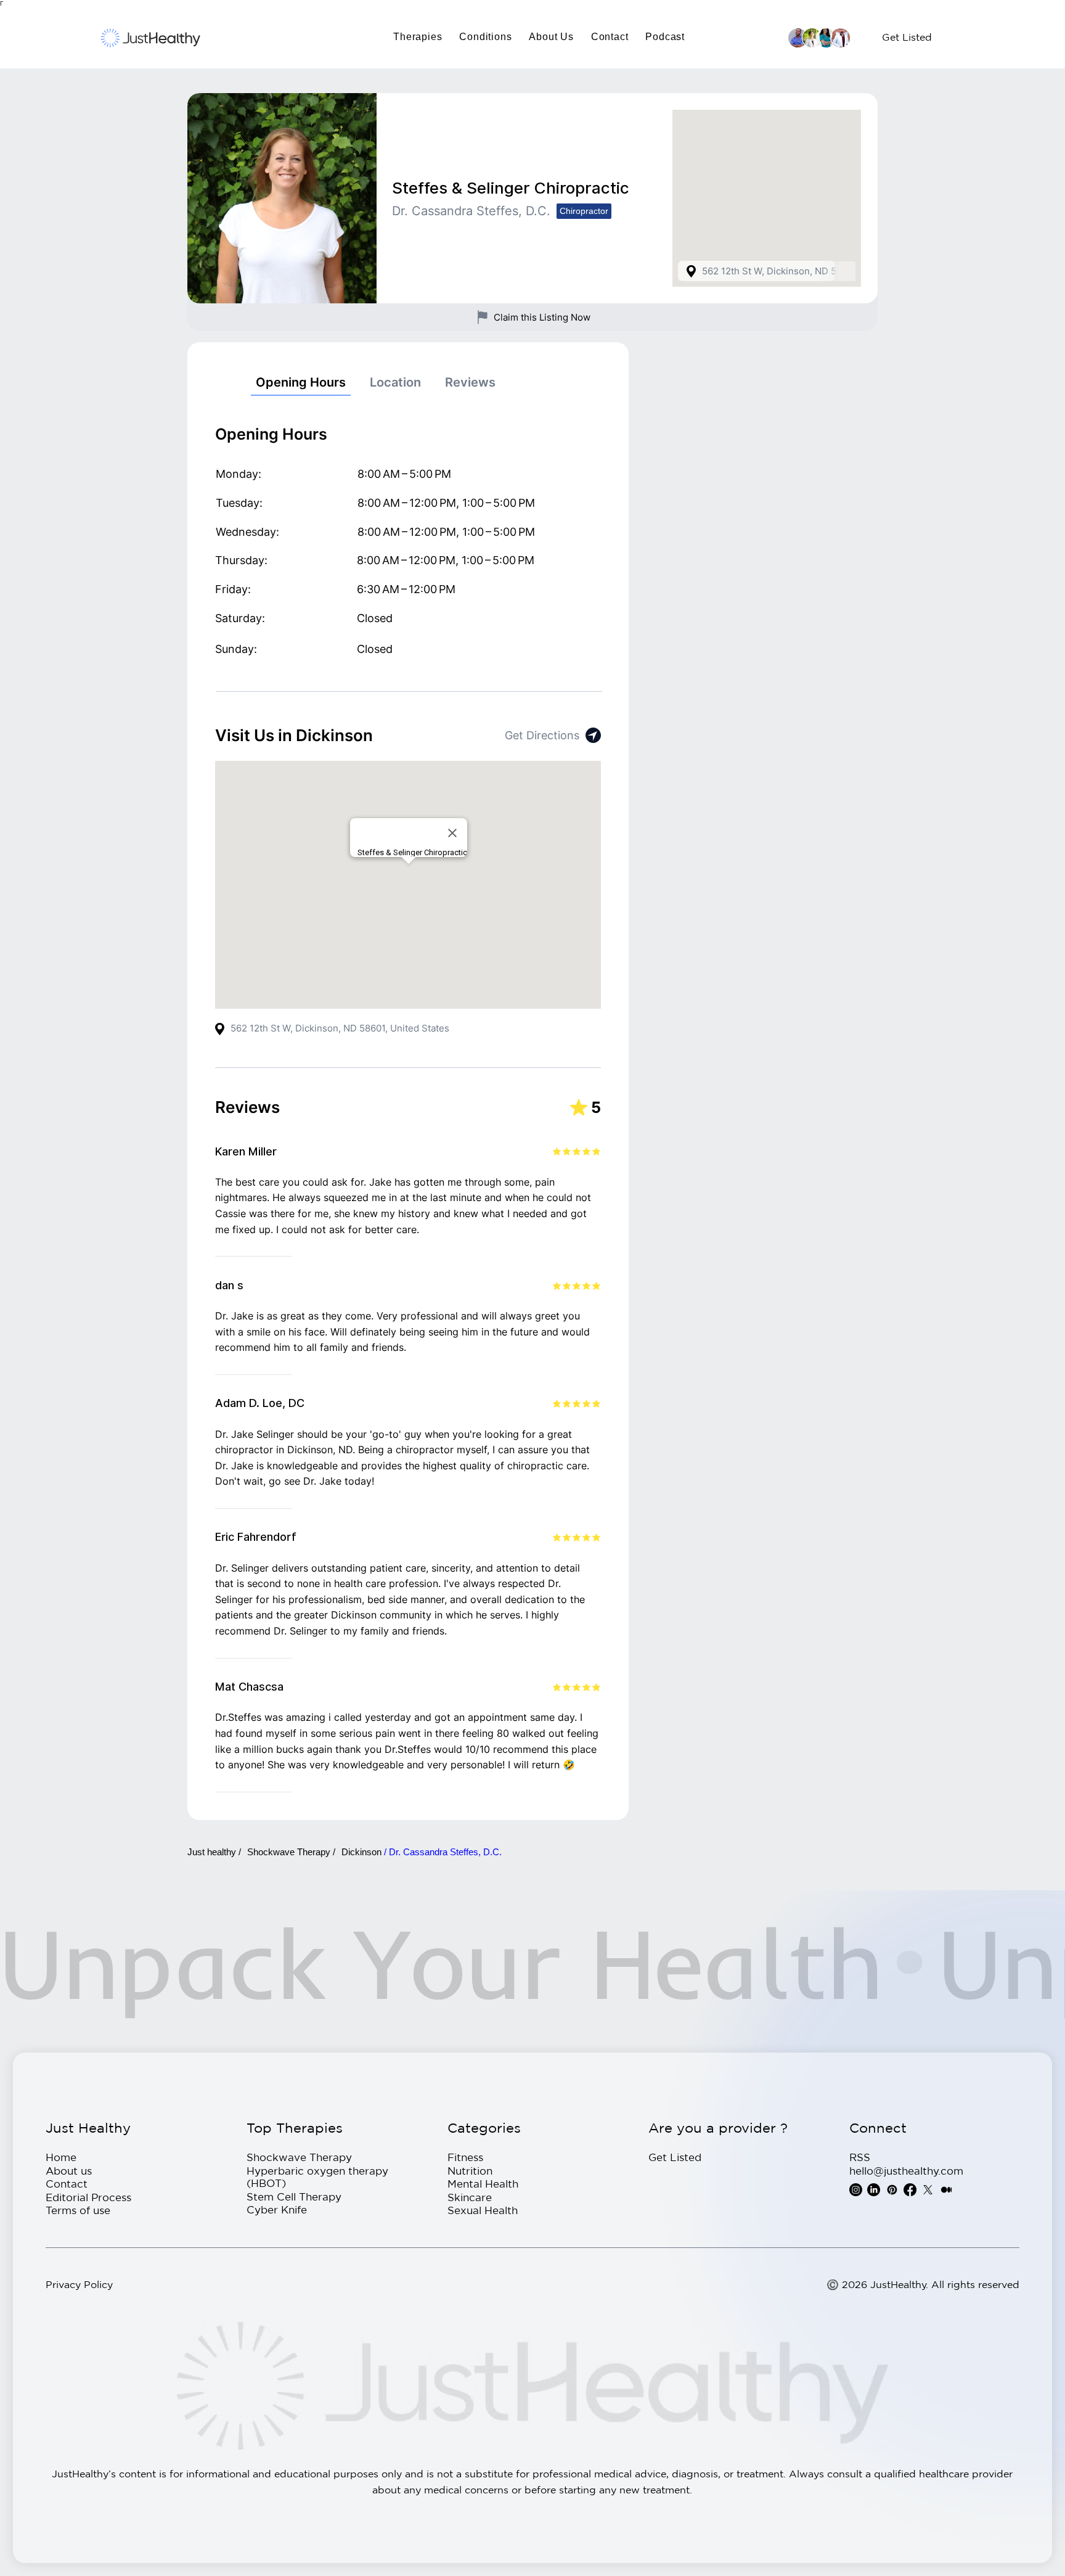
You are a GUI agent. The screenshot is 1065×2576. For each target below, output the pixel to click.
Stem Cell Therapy (294, 2197)
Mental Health (483, 2184)
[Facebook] (910, 2190)
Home (61, 2157)
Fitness (465, 2157)
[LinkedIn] (874, 2190)
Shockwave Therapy (299, 2157)
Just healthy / (214, 1852)
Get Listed (675, 2157)
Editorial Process (88, 2197)
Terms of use (78, 2210)
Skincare (470, 2197)
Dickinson (363, 1852)
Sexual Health (483, 2210)
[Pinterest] (892, 2190)
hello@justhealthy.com (906, 2171)
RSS (860, 2157)
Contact (67, 2184)
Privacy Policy (79, 2284)
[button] (418, 37)
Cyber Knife (277, 2209)
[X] (928, 2190)
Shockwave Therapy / (291, 1852)
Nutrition (470, 2171)
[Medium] (946, 2190)
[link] (301, 383)
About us (69, 2171)
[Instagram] (856, 2190)
